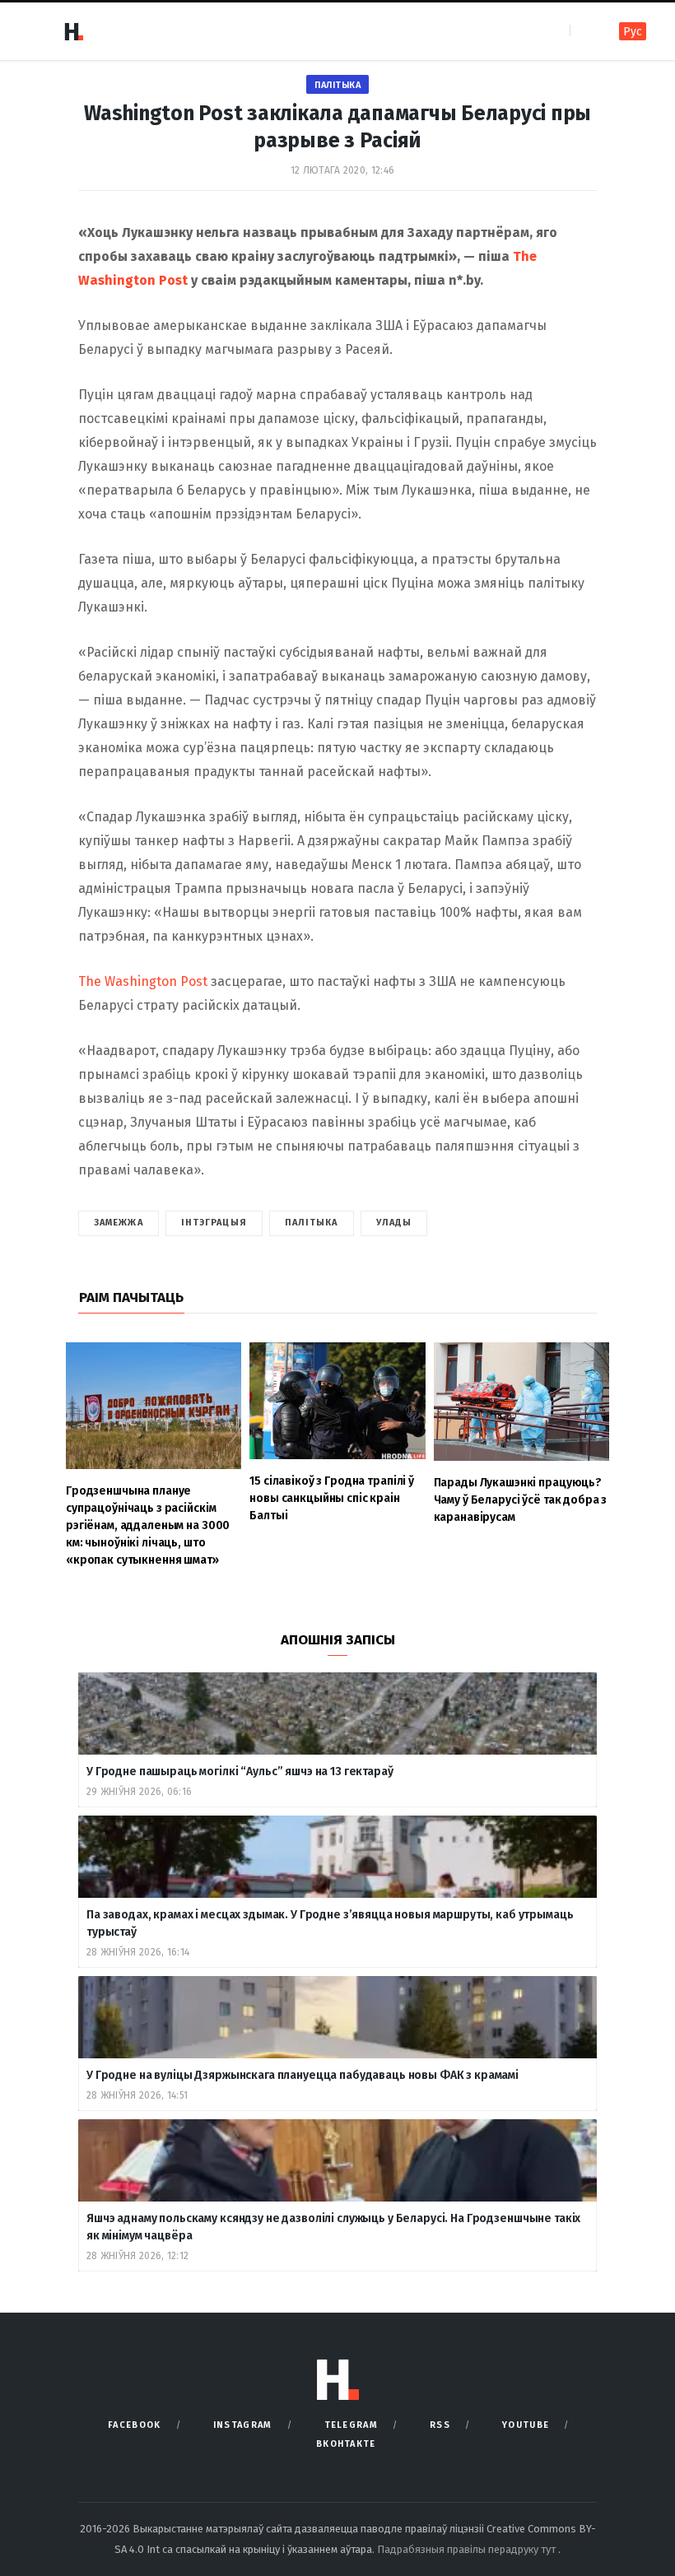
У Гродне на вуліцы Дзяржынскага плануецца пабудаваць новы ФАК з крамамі (303, 2075)
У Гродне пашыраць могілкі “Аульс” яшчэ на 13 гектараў (240, 1772)
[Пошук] (584, 31)
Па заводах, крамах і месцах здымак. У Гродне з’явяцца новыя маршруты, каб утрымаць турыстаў (330, 1923)
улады (394, 1223)
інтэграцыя (214, 1223)
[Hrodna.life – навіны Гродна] (73, 31)
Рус (633, 32)
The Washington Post (143, 981)
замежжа (119, 1223)
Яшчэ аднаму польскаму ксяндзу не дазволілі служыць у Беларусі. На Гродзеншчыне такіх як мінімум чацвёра (333, 2227)
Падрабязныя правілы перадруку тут (468, 2549)
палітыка (312, 1223)
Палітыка (337, 85)
